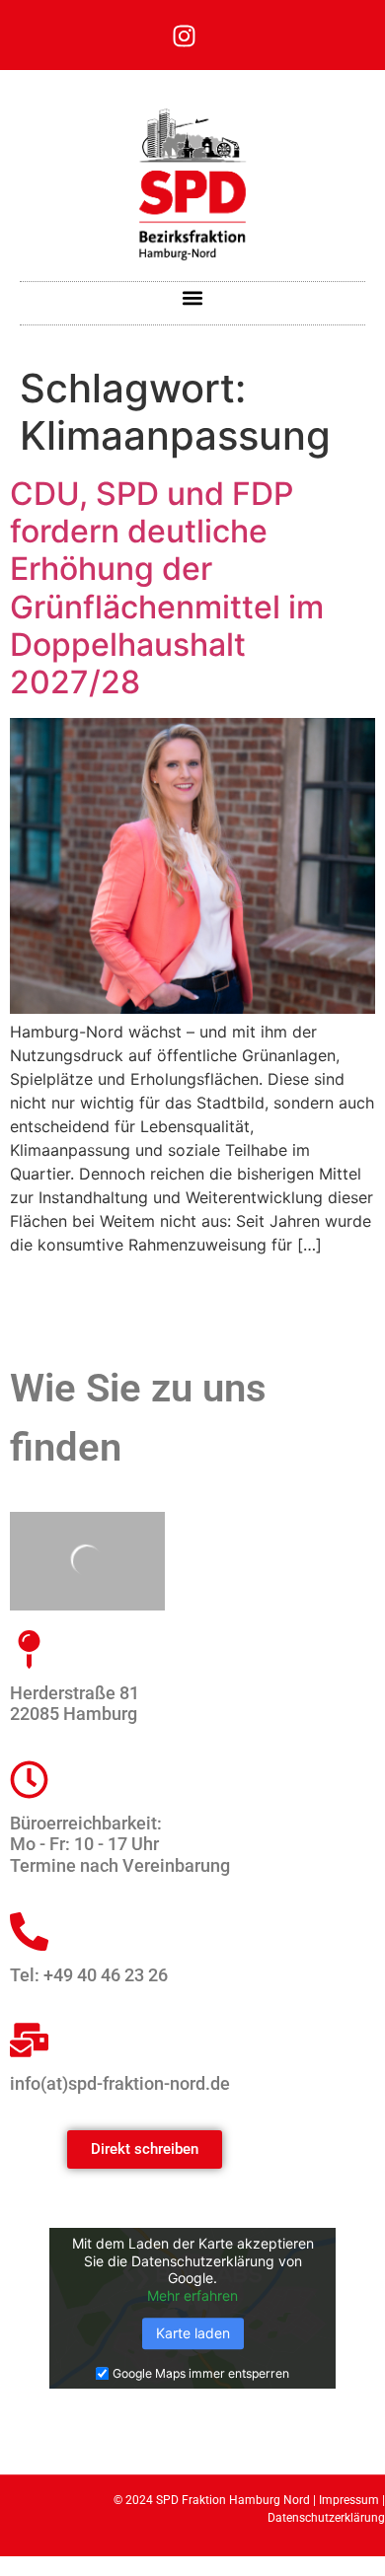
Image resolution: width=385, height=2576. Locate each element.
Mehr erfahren (192, 2295)
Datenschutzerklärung (326, 2518)
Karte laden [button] (193, 2334)
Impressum (349, 2500)
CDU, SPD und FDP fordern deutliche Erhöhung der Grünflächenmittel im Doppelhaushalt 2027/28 (167, 588)
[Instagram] (184, 36)
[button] (193, 298)
